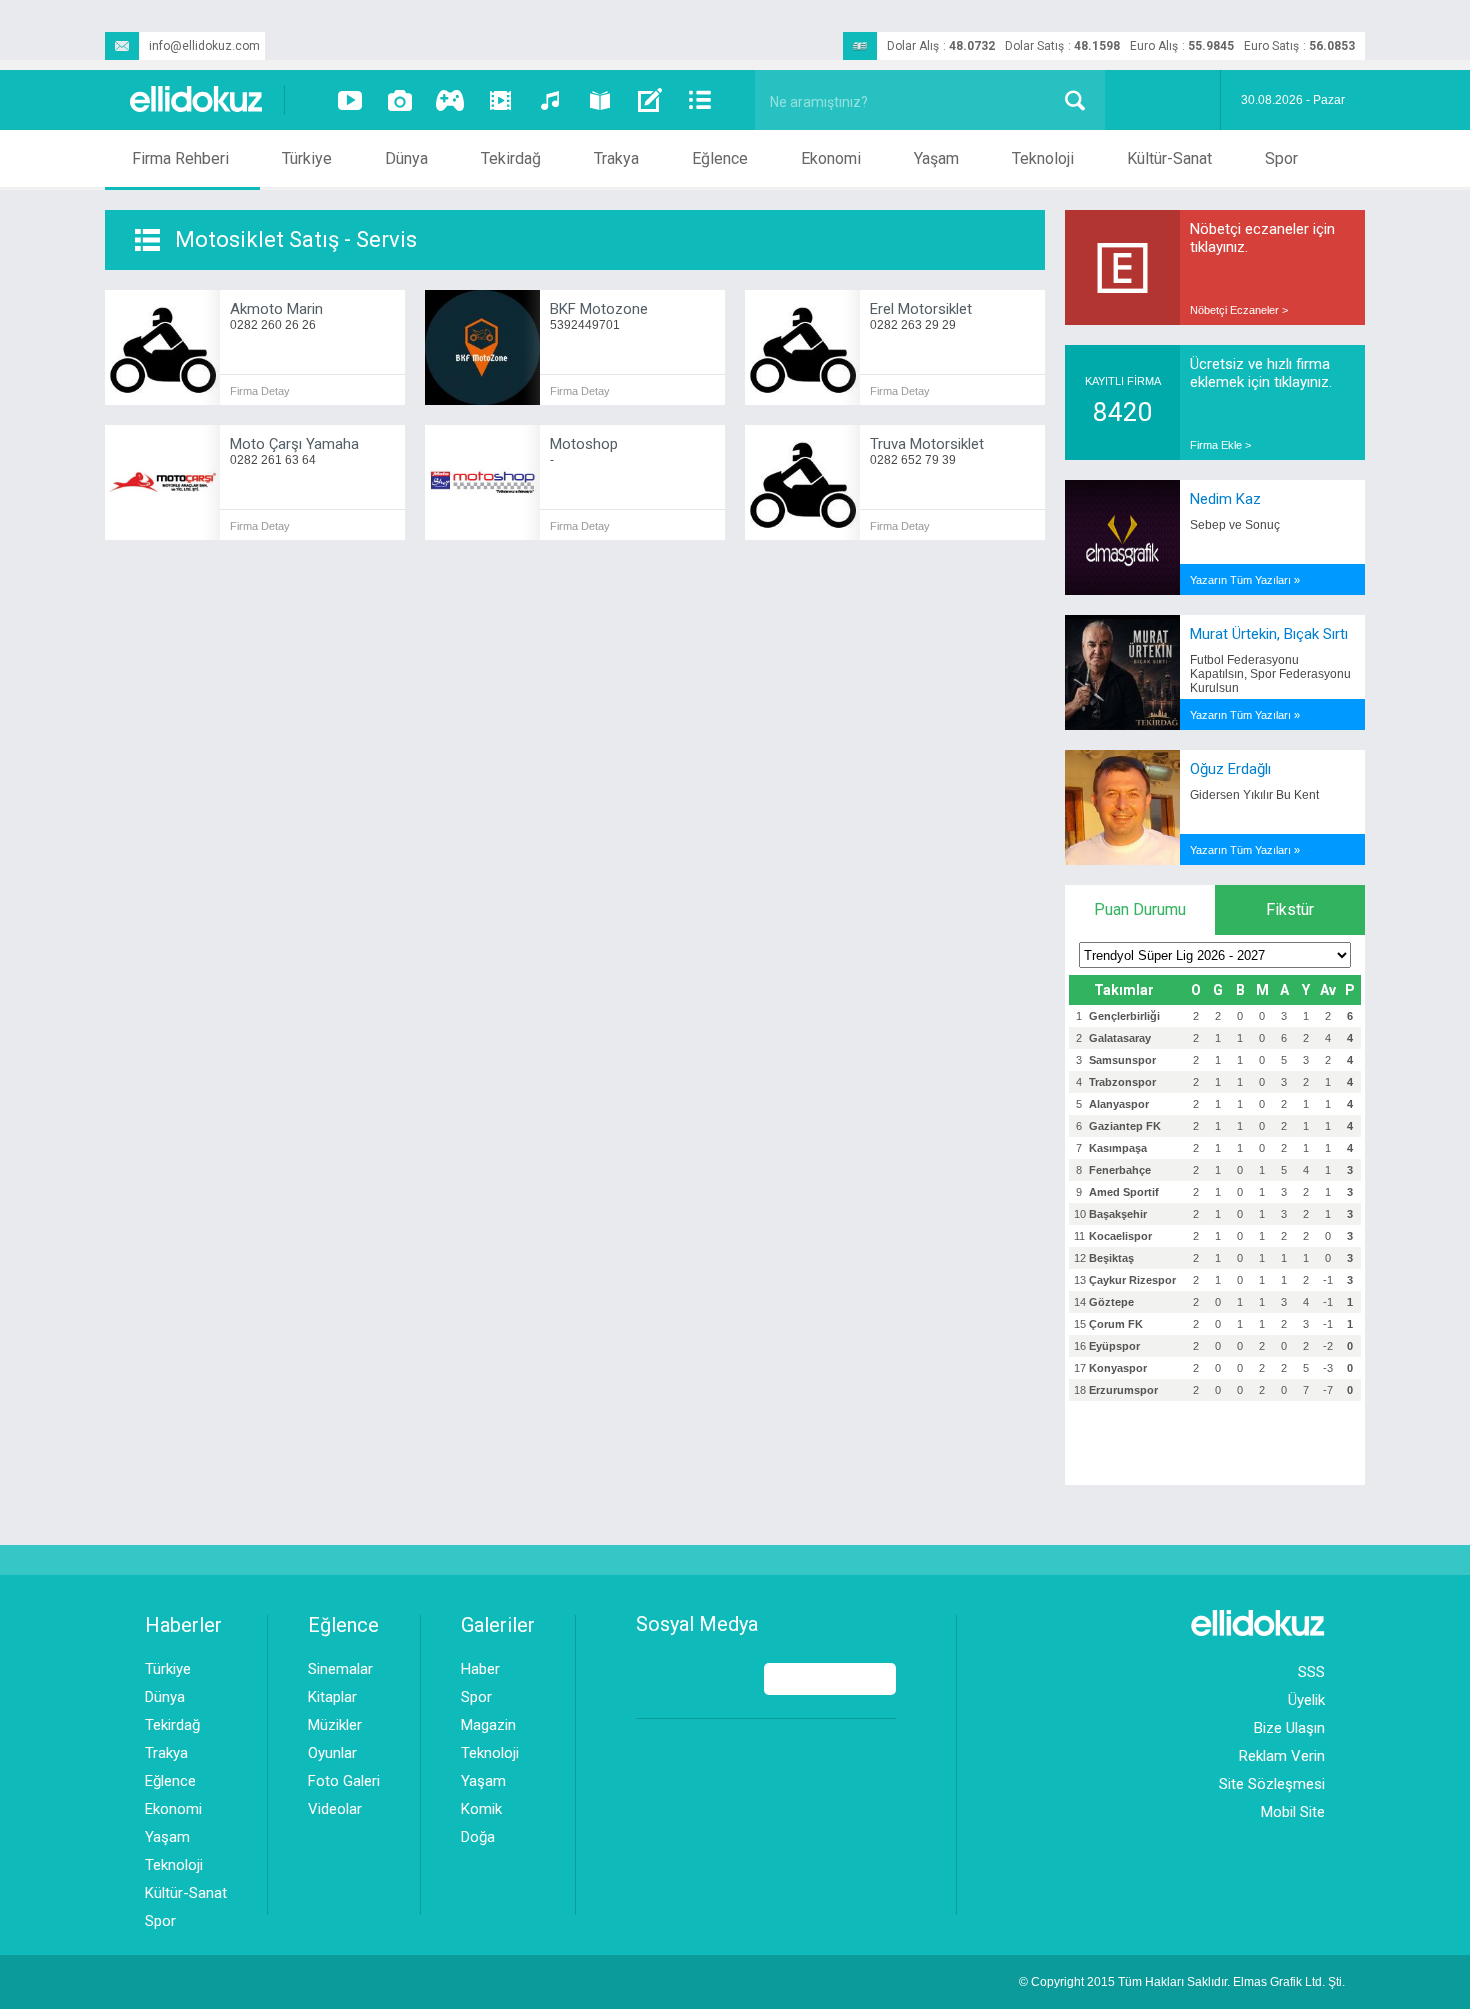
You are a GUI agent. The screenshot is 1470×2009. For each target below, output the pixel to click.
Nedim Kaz (1225, 499)
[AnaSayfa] (197, 100)
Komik (481, 1809)
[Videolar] (350, 100)
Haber (480, 1669)
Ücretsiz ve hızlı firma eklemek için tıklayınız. (1261, 373)
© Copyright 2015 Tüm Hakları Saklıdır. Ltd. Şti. (1182, 1982)
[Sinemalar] (500, 100)
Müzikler (335, 1725)
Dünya (406, 158)
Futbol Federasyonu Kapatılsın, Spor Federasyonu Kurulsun (1270, 674)
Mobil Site (1293, 1812)
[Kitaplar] (600, 100)
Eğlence (720, 158)
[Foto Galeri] (400, 100)
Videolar (335, 1809)
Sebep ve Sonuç (1235, 525)
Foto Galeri (344, 1781)
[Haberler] (700, 100)
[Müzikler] (550, 100)
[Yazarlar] (650, 100)
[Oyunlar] (450, 100)
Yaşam (936, 158)
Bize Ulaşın (1289, 1728)
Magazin (488, 1725)
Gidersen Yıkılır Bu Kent (1254, 795)
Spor (1281, 158)
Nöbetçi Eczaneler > (1239, 310)
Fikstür (1290, 909)
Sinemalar (340, 1669)
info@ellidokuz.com (204, 46)
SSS (1311, 1672)
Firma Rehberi (180, 158)
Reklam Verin (1282, 1756)
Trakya (616, 158)
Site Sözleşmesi (1272, 1784)
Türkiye (307, 158)
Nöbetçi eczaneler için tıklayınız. (1262, 238)
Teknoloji (1043, 158)
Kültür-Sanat (1169, 158)
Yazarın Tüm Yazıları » (1245, 580)
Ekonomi (831, 158)
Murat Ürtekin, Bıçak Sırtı (1269, 634)
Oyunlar (332, 1753)
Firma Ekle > (1220, 445)
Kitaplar (332, 1697)
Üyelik (1306, 1700)
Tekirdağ (511, 158)
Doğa (478, 1837)
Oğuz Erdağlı (1230, 769)
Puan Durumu (1140, 909)
